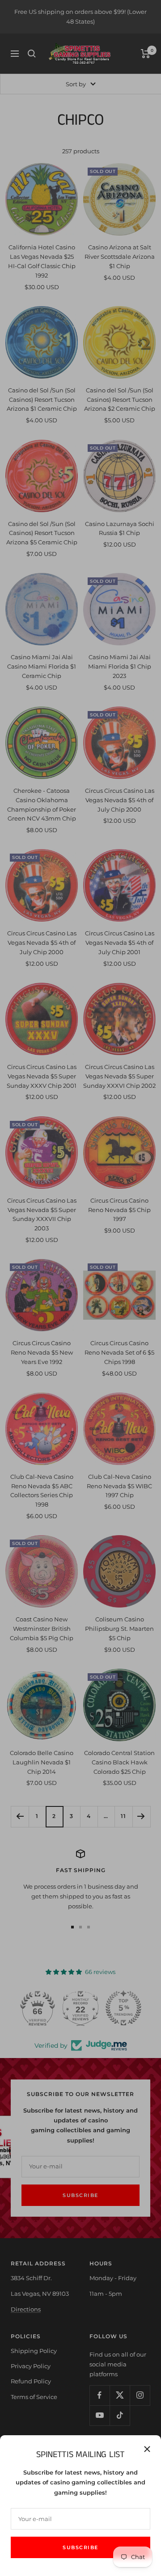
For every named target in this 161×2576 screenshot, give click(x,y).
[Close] (147, 2449)
